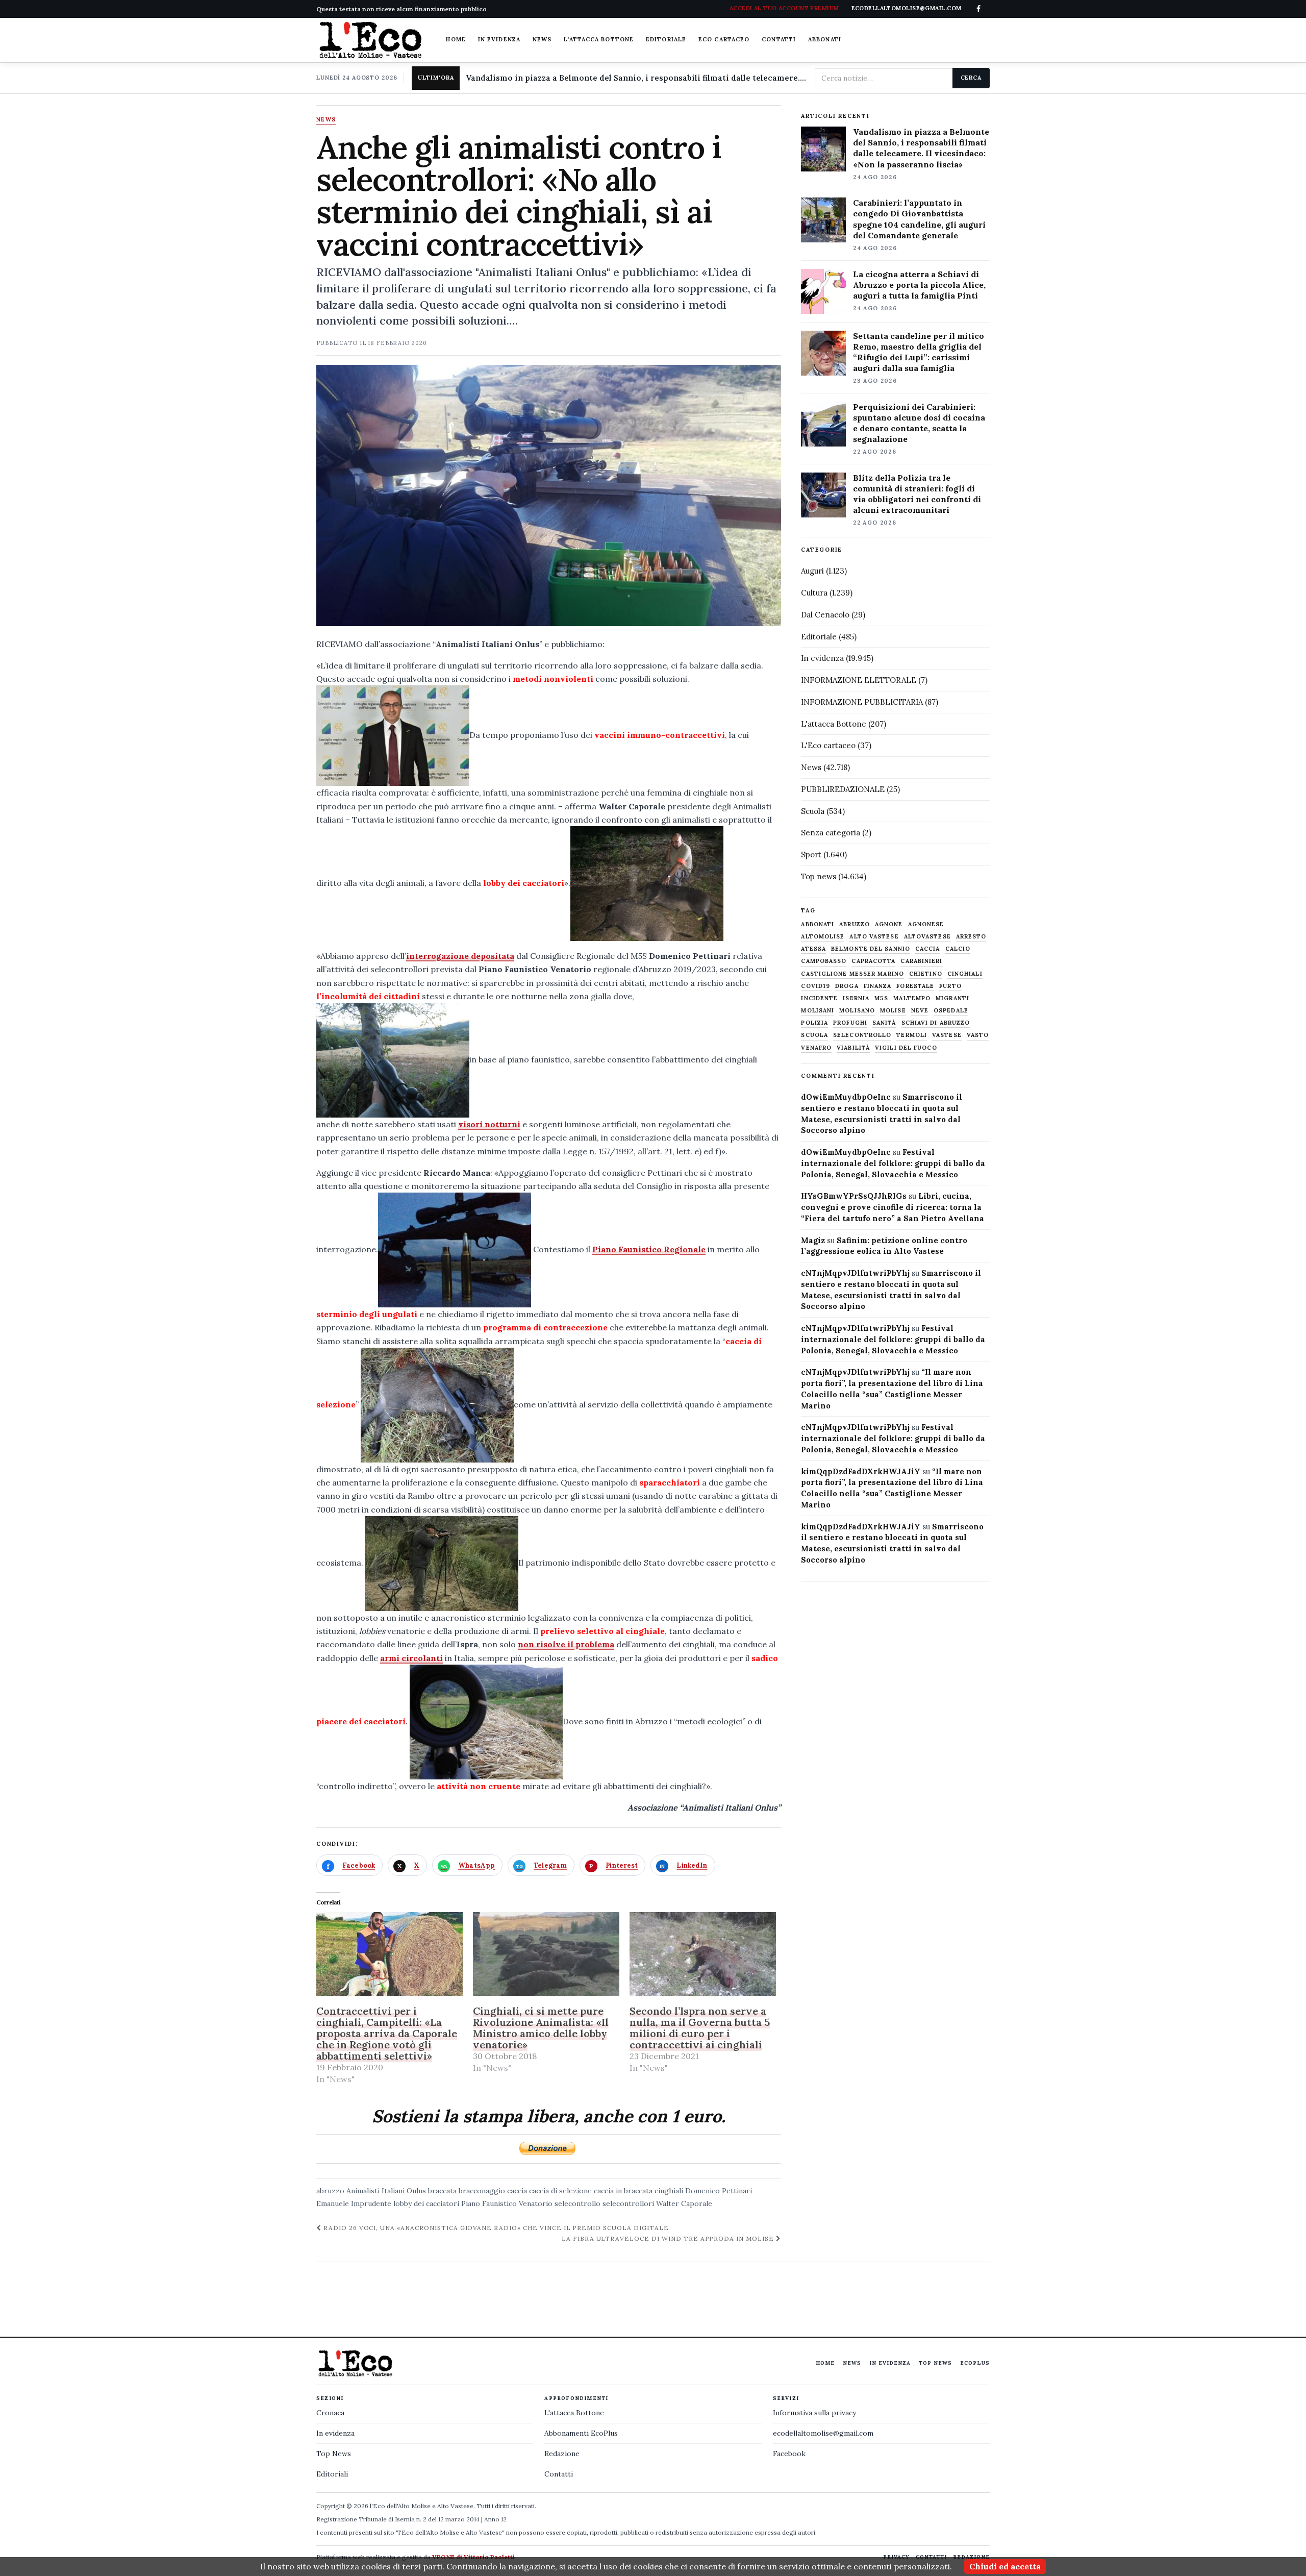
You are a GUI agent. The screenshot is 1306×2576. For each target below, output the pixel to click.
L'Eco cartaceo (828, 745)
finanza (878, 986)
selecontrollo (577, 2203)
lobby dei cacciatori (426, 2203)
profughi (850, 1023)
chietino (926, 974)
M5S (881, 998)
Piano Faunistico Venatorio (507, 2203)
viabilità (853, 1048)
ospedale (951, 1011)
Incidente (819, 998)
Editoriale (666, 39)
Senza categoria (831, 833)
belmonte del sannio (871, 949)
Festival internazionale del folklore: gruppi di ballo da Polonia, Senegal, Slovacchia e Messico (893, 1163)
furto (950, 986)
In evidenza (499, 39)
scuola (814, 1035)
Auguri (812, 571)
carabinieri (921, 961)
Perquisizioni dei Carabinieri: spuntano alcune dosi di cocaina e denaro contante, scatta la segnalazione (919, 423)
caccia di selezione (560, 2191)
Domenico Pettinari (719, 2191)
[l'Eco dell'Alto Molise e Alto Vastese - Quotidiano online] (370, 40)
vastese (947, 1035)
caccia (517, 2191)
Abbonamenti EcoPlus (581, 2433)
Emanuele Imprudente (354, 2203)
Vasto (978, 1035)
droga (847, 986)
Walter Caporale (684, 2203)
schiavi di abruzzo (936, 1023)
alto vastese (874, 937)
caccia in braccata (623, 2191)
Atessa (813, 949)
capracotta (873, 961)
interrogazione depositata (460, 956)
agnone (889, 924)
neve (920, 1011)
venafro (816, 1048)
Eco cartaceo (724, 39)
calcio (958, 949)
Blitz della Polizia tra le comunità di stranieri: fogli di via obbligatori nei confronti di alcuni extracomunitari (917, 494)
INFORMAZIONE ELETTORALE (859, 680)
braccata (442, 2191)
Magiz (813, 1240)
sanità (884, 1023)
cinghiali (669, 2191)
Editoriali (332, 2474)
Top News (935, 2363)
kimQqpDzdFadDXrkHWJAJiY (861, 1471)
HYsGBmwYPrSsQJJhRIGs (854, 1196)
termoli (912, 1035)
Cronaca (330, 2413)
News (542, 39)
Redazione (562, 2454)
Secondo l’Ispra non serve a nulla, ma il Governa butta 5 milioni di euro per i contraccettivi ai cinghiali (700, 2028)
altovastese (927, 937)
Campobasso (824, 961)
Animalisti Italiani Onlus (386, 2191)
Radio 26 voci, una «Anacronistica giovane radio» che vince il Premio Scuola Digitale (495, 2228)
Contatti (779, 39)
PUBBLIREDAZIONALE (843, 789)
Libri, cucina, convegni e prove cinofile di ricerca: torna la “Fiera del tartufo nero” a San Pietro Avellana (893, 1207)
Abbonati (825, 39)
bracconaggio (482, 2191)
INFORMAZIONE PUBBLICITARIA (862, 702)
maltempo (912, 998)
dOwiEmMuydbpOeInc (846, 1097)
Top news (819, 876)
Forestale (915, 986)
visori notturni (489, 1124)
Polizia (814, 1023)
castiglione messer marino (852, 974)
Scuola (813, 811)
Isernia (856, 998)
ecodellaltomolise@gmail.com (823, 2433)
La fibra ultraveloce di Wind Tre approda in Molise (669, 2238)
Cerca (971, 78)
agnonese (926, 924)
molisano (857, 1011)
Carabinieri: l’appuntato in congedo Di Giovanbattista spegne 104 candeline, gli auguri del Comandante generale (919, 219)
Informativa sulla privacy (814, 2413)
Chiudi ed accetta (1005, 2566)
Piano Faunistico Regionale (649, 1249)
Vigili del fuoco (906, 1048)
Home (456, 39)
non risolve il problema (566, 1644)
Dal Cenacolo (825, 615)
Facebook (789, 2454)
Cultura (814, 593)
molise (893, 1011)
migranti (952, 998)
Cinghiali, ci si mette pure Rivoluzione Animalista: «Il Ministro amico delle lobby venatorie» (541, 2028)
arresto (971, 937)
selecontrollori (628, 2203)
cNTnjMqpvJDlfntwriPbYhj (855, 1273)
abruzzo (330, 2191)
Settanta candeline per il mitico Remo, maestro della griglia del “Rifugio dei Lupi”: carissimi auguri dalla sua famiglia (919, 352)
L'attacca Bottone (599, 39)
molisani (818, 1011)
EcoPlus (975, 2363)
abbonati (818, 924)
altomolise (823, 937)
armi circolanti (411, 1658)
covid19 (815, 986)
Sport (811, 854)
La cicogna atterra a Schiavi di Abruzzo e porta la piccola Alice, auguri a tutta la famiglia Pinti (919, 285)
